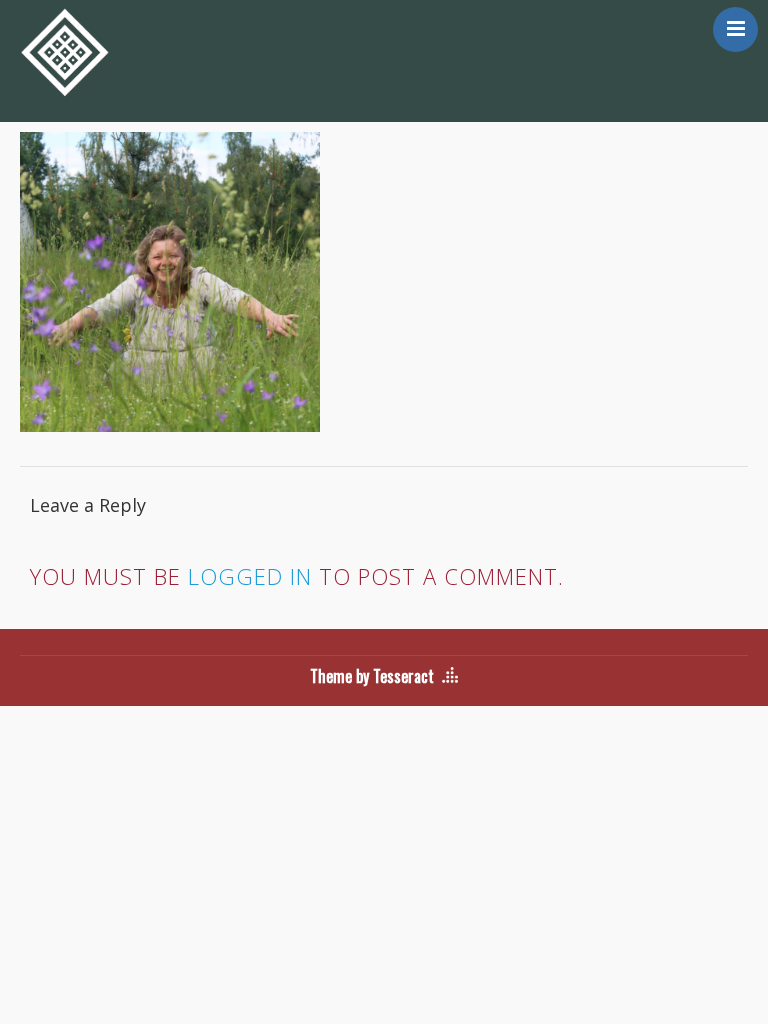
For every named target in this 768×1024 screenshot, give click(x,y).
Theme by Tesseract (372, 676)
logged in (250, 576)
